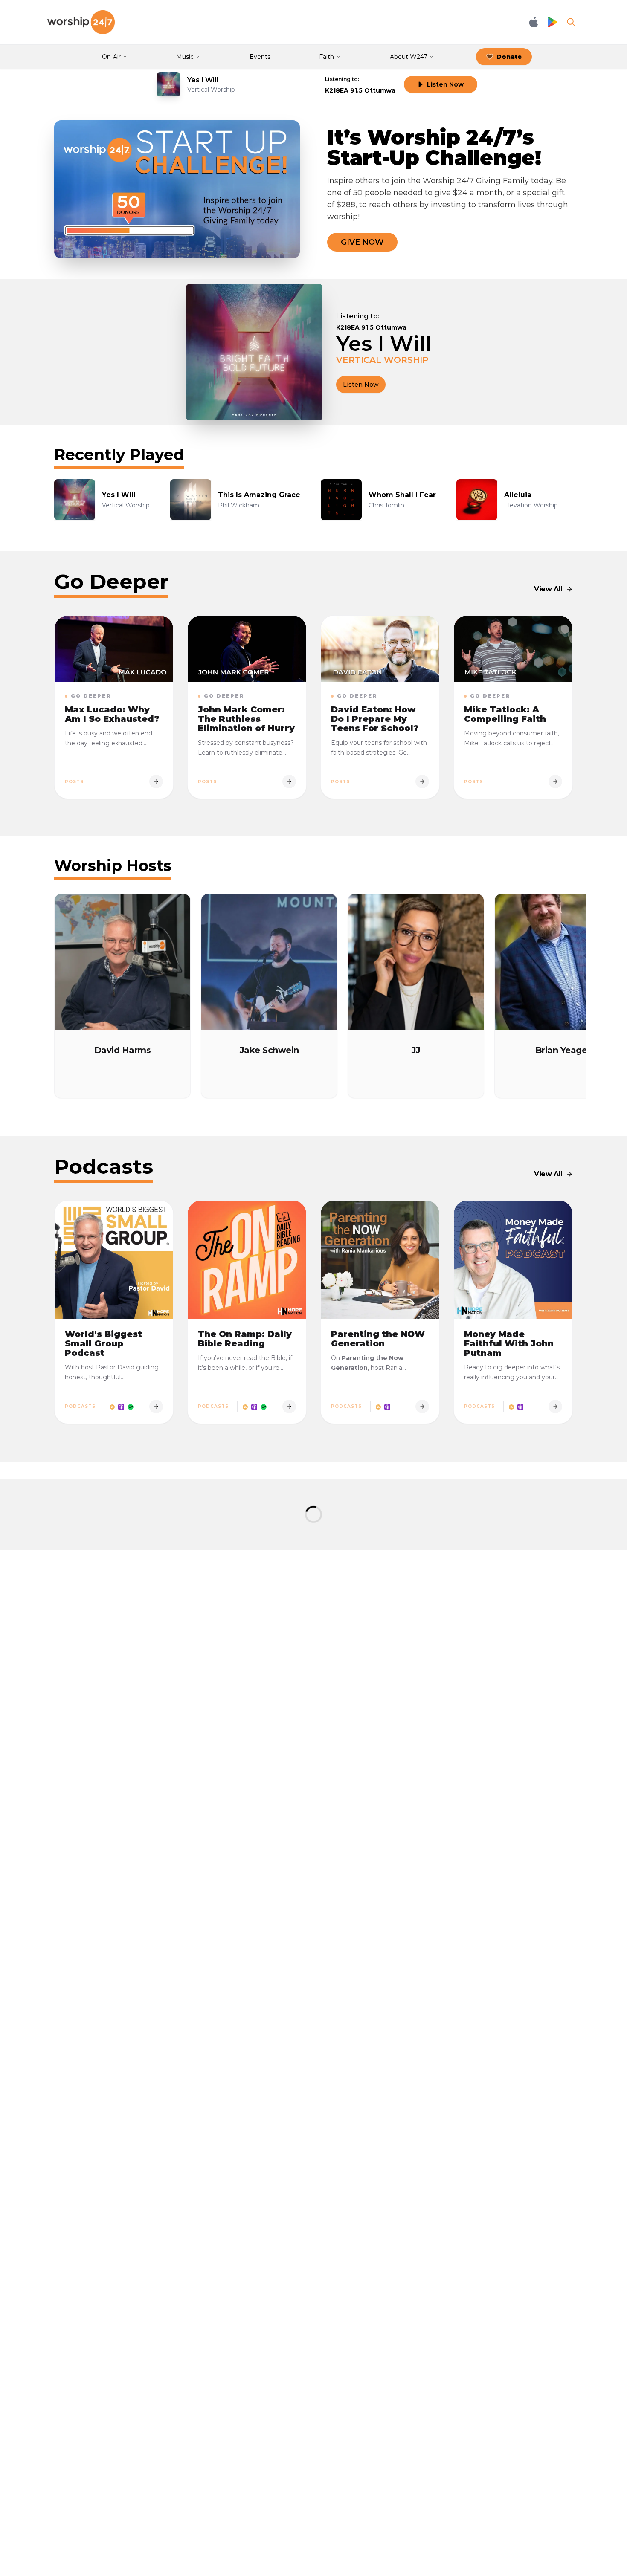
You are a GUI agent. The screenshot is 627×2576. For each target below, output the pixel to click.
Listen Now (445, 84)
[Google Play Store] (552, 22)
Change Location (412, 316)
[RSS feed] (112, 1407)
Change (380, 79)
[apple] (121, 1407)
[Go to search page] (571, 22)
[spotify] (131, 1407)
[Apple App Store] (534, 22)
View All (548, 589)
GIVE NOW (362, 242)
